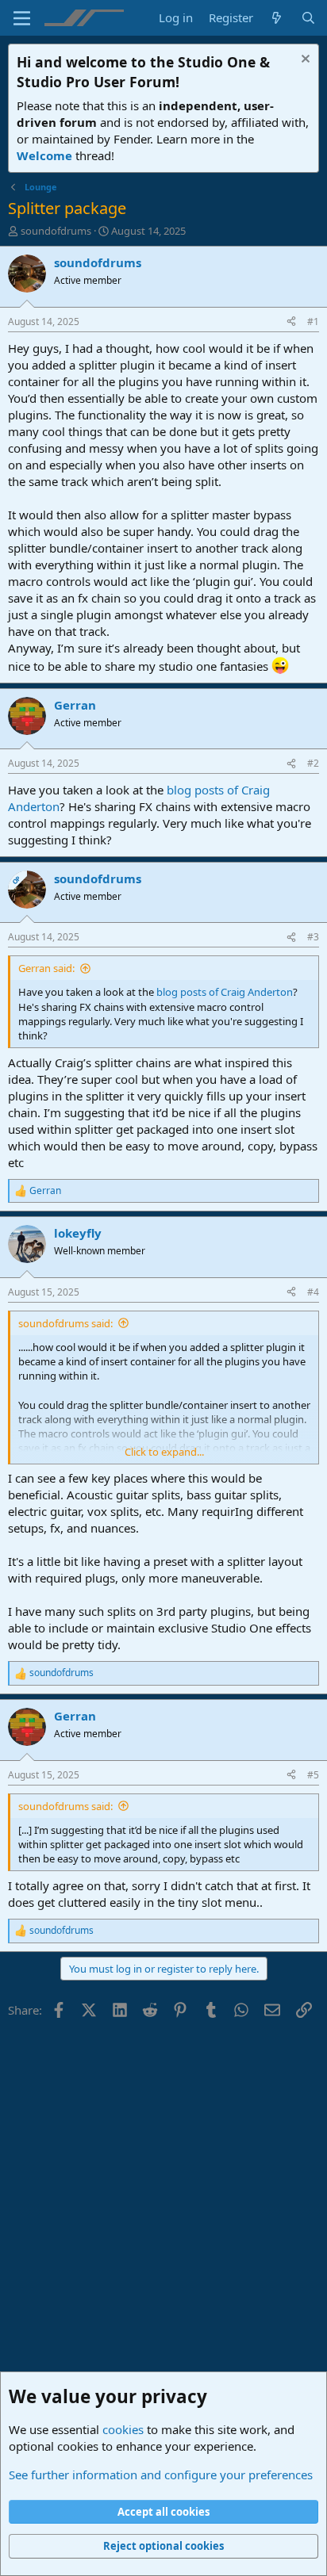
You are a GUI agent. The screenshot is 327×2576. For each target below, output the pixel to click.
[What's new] (277, 18)
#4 (313, 1292)
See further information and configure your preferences (161, 2475)
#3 (313, 937)
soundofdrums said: (65, 1323)
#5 (313, 1775)
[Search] (308, 18)
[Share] (291, 322)
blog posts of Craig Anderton (225, 992)
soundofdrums (56, 231)
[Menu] (22, 18)
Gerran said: (46, 968)
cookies (123, 2429)
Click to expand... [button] (164, 1452)
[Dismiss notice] (304, 61)
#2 (313, 763)
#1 (313, 322)
